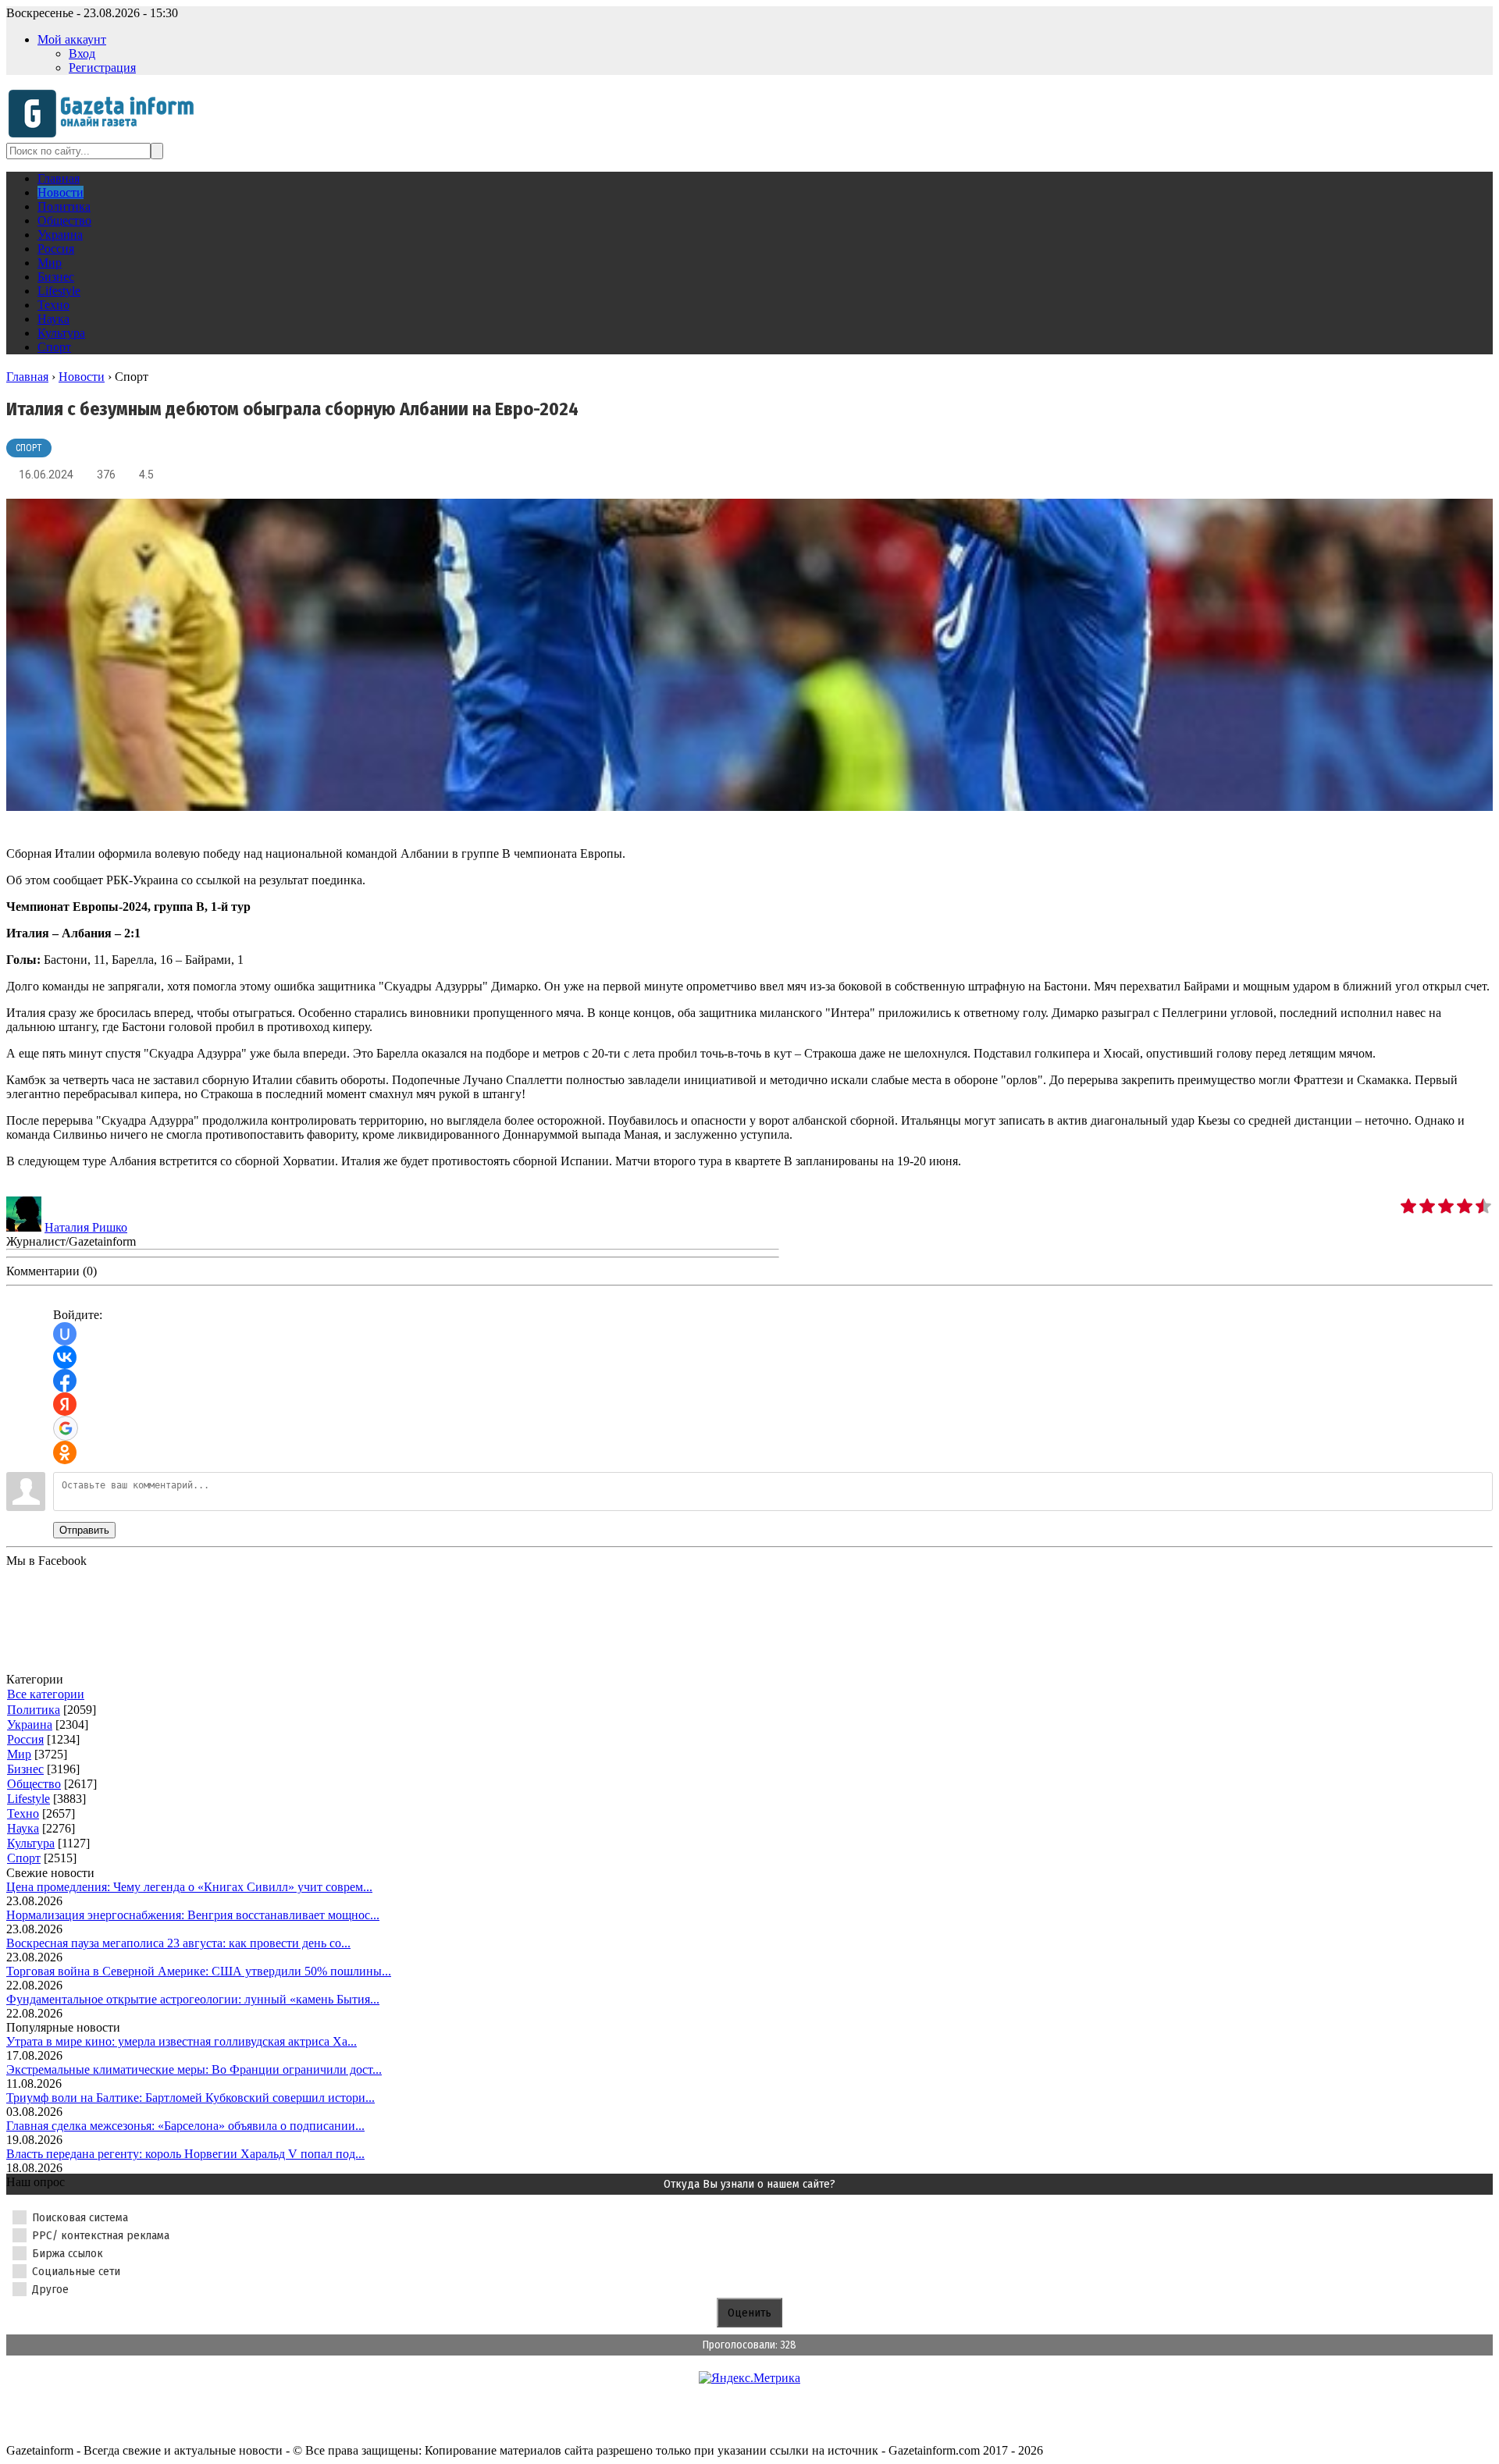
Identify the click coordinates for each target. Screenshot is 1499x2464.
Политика (34, 1710)
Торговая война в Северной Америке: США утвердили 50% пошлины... (199, 1971)
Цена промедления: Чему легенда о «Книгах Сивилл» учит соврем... (189, 1887)
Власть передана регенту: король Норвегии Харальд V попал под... (185, 2154)
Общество (34, 1784)
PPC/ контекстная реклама (101, 2235)
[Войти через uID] (65, 1334)
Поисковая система (80, 2217)
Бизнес (25, 1769)
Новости (82, 377)
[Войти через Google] (66, 1428)
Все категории (46, 1694)
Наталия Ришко (86, 1227)
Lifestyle (28, 1799)
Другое (50, 2289)
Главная (27, 377)
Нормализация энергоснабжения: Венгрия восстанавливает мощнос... (193, 1915)
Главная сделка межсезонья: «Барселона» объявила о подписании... (185, 2126)
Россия (25, 1739)
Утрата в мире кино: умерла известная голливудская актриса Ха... (182, 2041)
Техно (23, 1813)
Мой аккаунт (72, 39)
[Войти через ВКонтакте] (65, 1357)
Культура (31, 1843)
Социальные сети (76, 2271)
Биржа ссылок (68, 2253)
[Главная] (106, 135)
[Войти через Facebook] (65, 1381)
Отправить (84, 1530)
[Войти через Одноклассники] (65, 1452)
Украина (30, 1724)
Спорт (29, 448)
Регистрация (102, 68)
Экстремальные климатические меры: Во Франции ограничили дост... (194, 2069)
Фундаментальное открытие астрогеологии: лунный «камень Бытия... (193, 1999)
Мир (19, 1754)
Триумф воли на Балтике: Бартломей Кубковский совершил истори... (190, 2098)
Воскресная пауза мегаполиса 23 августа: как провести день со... (178, 1943)
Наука (23, 1828)
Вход (82, 53)
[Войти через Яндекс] (65, 1404)
